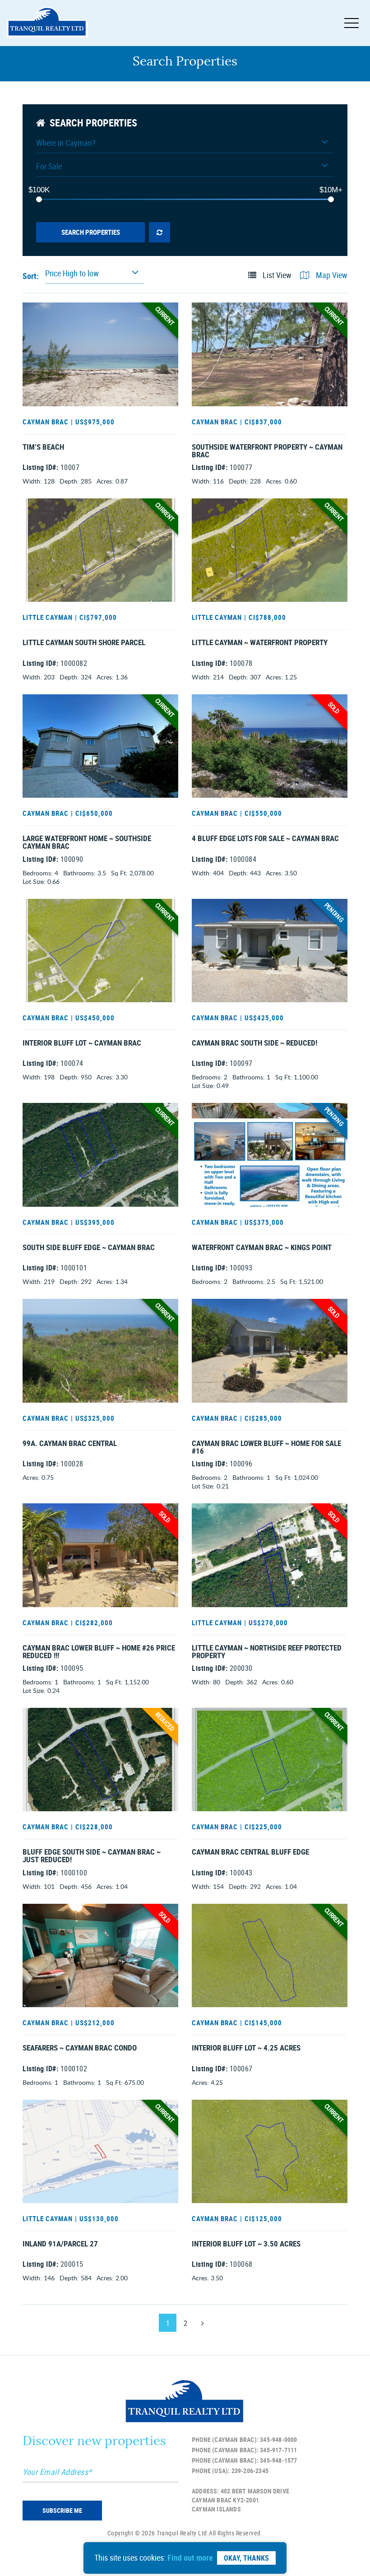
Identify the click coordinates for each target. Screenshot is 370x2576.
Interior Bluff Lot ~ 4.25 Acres (246, 2048)
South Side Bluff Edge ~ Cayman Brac (89, 1248)
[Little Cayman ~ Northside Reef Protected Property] (270, 1555)
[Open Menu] (351, 23)
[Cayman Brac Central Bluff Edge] (270, 1760)
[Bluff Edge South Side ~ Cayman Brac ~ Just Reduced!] (100, 1760)
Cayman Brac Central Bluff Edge (250, 1852)
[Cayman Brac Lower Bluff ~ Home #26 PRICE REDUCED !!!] (100, 1555)
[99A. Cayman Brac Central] (100, 1351)
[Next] (203, 2323)
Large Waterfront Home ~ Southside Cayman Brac (87, 843)
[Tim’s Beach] (100, 354)
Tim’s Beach (43, 447)
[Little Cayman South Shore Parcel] (100, 550)
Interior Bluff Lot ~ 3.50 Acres (246, 2244)
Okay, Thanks (246, 2558)
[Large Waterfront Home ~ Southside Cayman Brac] (100, 746)
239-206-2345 (250, 2471)
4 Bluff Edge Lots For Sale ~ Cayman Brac (265, 839)
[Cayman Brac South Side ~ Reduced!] (270, 951)
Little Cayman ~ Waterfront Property (260, 643)
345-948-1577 (278, 2460)
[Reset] (160, 232)
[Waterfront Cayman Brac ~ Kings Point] (270, 1155)
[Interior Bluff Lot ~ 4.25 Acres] (270, 1955)
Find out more (190, 2557)
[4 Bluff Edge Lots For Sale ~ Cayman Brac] (270, 746)
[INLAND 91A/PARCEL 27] (100, 2151)
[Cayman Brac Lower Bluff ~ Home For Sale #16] (270, 1351)
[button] (185, 145)
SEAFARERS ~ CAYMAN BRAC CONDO (80, 2048)
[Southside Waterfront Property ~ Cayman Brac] (270, 354)
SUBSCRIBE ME (62, 2510)
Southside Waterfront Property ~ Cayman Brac (267, 451)
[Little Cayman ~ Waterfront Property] (270, 550)
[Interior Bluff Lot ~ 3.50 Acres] (270, 2151)
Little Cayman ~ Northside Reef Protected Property (267, 1652)
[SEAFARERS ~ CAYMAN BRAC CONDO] (100, 1955)
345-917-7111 (278, 2450)
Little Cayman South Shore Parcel (84, 643)
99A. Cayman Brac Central (70, 1444)
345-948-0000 (278, 2439)
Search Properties (91, 232)
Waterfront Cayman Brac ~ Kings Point (262, 1248)
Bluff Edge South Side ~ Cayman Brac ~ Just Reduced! (92, 1856)
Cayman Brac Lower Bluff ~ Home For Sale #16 (266, 1448)
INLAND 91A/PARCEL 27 (60, 2244)
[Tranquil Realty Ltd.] (47, 23)
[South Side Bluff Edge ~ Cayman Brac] (100, 1155)
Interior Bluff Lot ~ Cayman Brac (82, 1043)
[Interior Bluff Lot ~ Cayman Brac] (100, 951)
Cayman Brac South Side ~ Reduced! (254, 1043)
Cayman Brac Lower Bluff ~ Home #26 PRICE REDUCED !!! (99, 1652)
